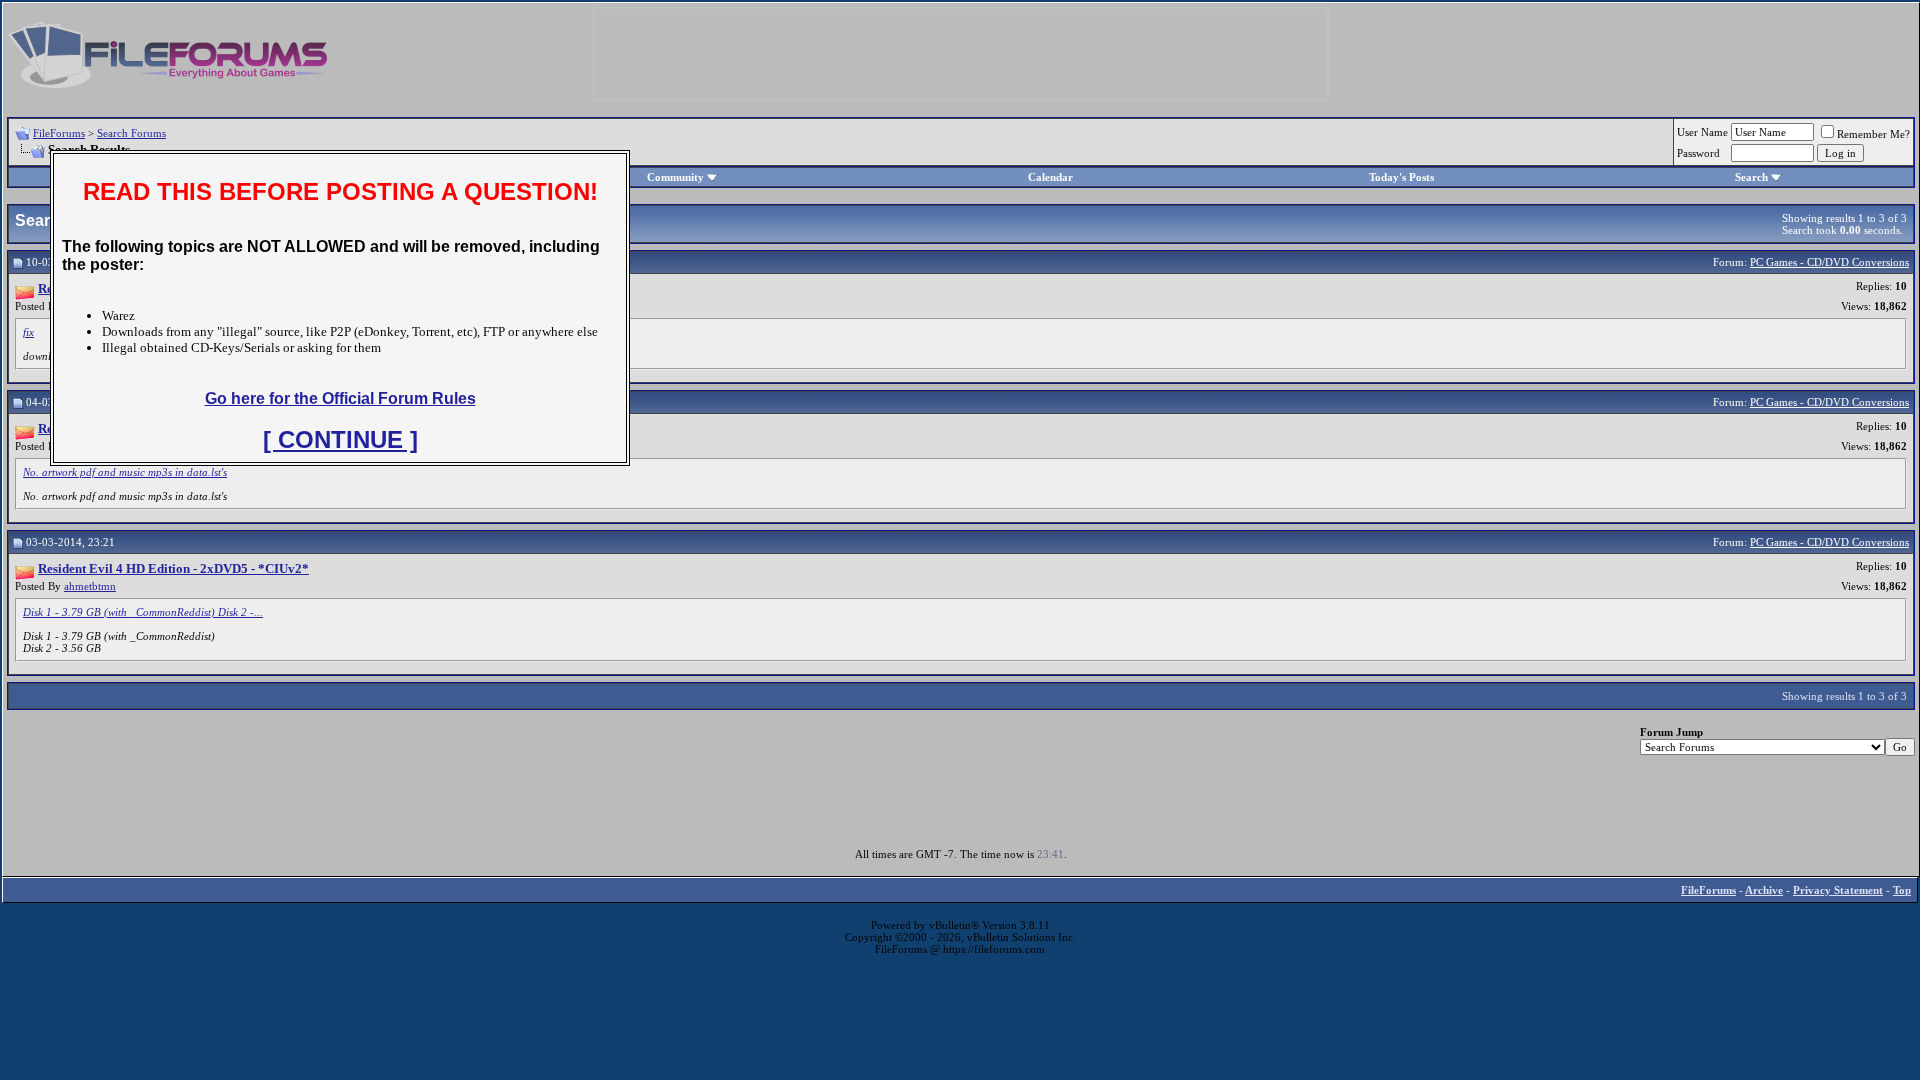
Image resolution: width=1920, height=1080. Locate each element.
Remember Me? (1873, 134)
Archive (1764, 890)
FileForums (59, 133)
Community (675, 177)
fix (28, 332)
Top (1902, 890)
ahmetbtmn (90, 586)
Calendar (1050, 177)
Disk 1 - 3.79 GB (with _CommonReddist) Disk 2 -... (143, 612)
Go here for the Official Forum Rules (340, 398)
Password (1698, 153)
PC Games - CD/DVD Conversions (1829, 262)
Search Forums (131, 133)
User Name (1702, 132)
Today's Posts (1401, 177)
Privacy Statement (1838, 890)
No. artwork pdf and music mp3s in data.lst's (125, 472)
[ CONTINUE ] (340, 439)
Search (1751, 177)
